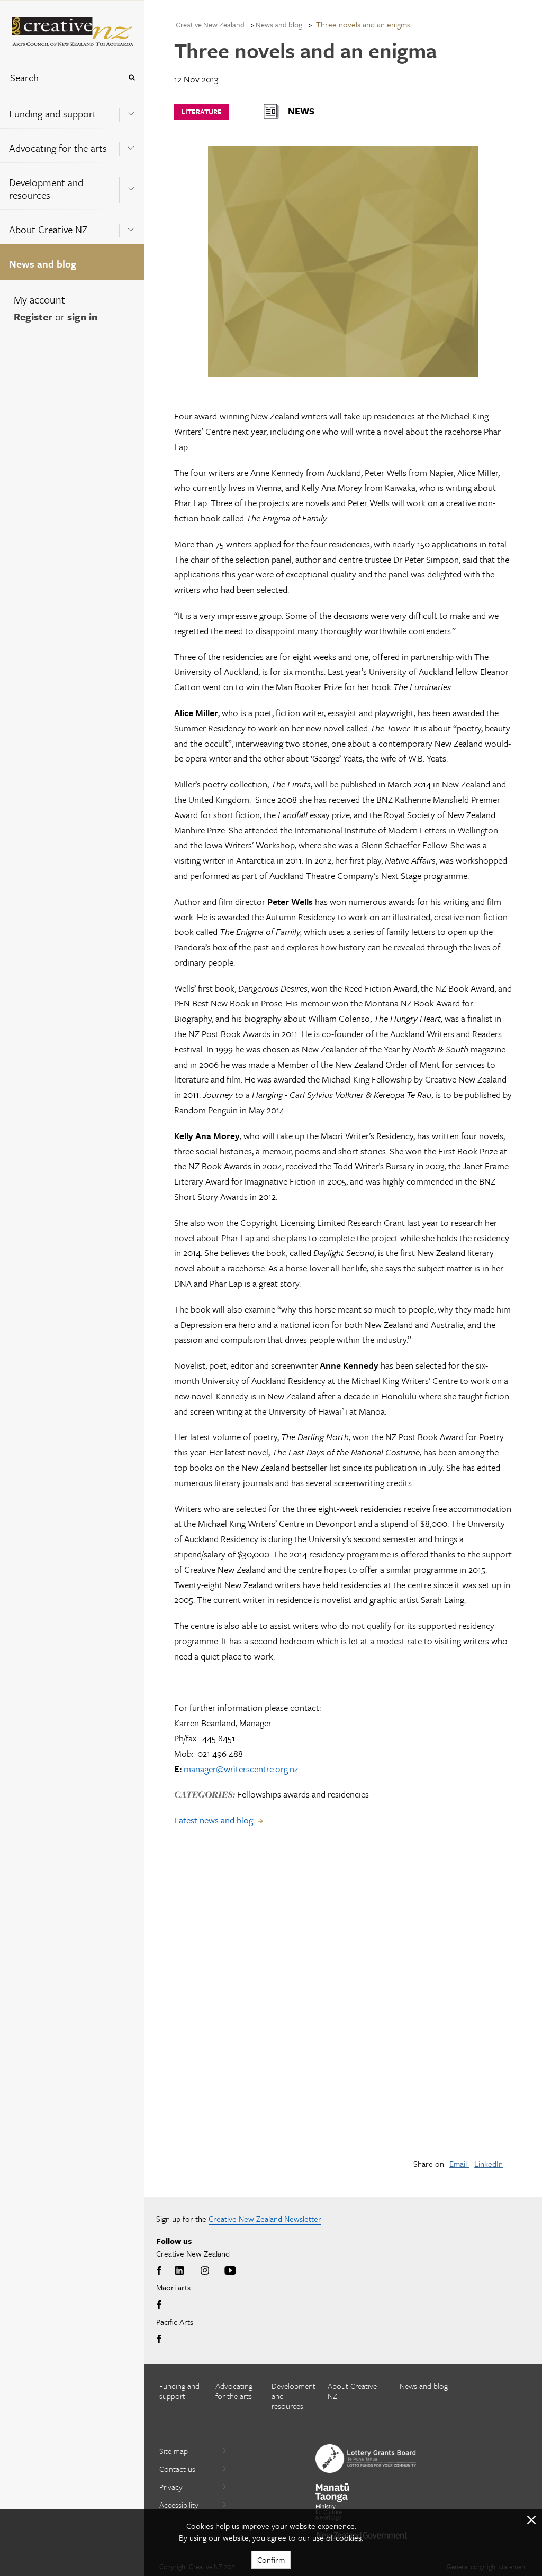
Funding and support (53, 113)
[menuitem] (72, 111)
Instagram (205, 2271)
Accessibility (179, 2505)
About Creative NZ (48, 229)
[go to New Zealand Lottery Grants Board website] (366, 2459)
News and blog (43, 264)
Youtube (230, 2271)
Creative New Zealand (210, 25)
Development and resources (46, 189)
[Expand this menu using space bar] (131, 111)
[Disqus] (343, 2001)
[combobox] (60, 77)
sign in (82, 317)
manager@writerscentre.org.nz (241, 1769)
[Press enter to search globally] (132, 77)
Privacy (171, 2487)
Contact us (177, 2469)
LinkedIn (489, 2164)
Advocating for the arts (58, 148)
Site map (174, 2451)
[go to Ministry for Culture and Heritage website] (332, 2502)
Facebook (161, 2271)
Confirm (271, 2560)
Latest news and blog (214, 1820)
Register (33, 317)
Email (459, 2164)
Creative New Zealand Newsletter (265, 2219)
